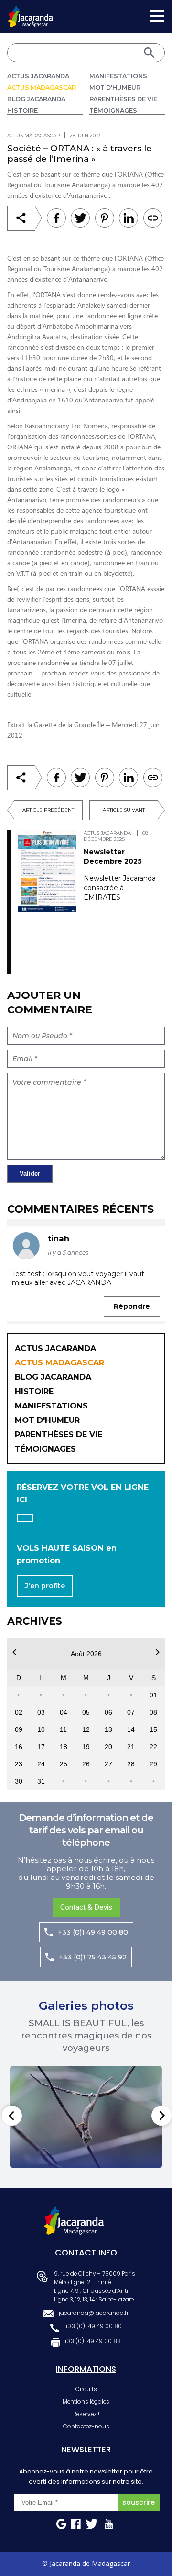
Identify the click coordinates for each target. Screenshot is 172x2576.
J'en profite (45, 1586)
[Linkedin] (105, 218)
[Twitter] (80, 218)
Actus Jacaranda (38, 76)
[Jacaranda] (30, 12)
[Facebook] (56, 218)
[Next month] (158, 1652)
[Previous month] (14, 1652)
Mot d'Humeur (115, 87)
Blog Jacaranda (36, 99)
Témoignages (113, 110)
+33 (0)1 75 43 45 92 (93, 1957)
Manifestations (118, 76)
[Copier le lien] (153, 218)
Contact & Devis (86, 1907)
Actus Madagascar (42, 87)
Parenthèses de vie (123, 99)
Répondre (132, 1306)
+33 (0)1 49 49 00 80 (93, 1932)
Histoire (22, 110)
